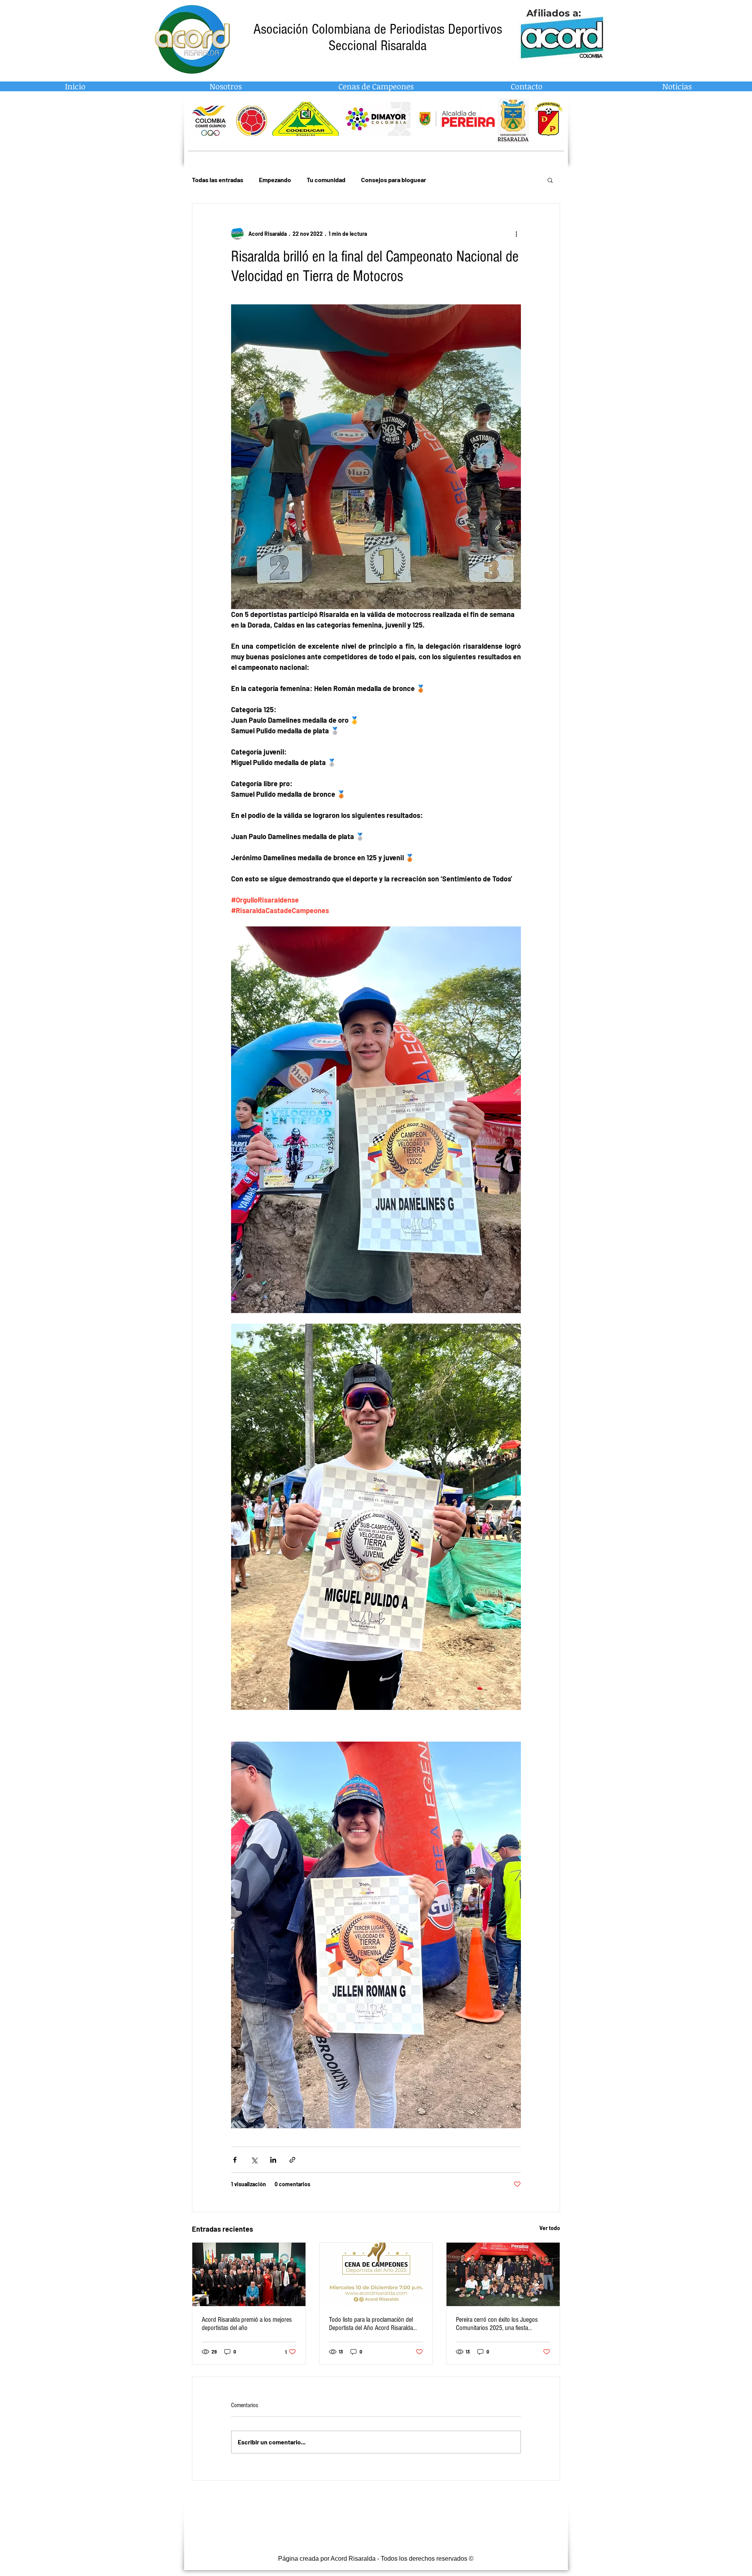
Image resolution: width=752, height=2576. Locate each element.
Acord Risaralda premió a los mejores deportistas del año (247, 2324)
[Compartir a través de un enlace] (292, 2160)
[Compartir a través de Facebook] (235, 2160)
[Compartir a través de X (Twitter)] (254, 2160)
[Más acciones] (516, 233)
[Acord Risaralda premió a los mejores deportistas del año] (249, 2274)
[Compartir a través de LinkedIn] (273, 2160)
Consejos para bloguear (394, 180)
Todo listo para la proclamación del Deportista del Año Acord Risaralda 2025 (371, 2324)
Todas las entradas (218, 180)
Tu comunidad (326, 180)
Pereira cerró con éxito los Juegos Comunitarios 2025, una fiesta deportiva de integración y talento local (502, 2324)
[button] (550, 180)
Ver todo (550, 2228)
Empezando (275, 180)
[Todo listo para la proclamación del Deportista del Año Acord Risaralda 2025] (376, 2274)
